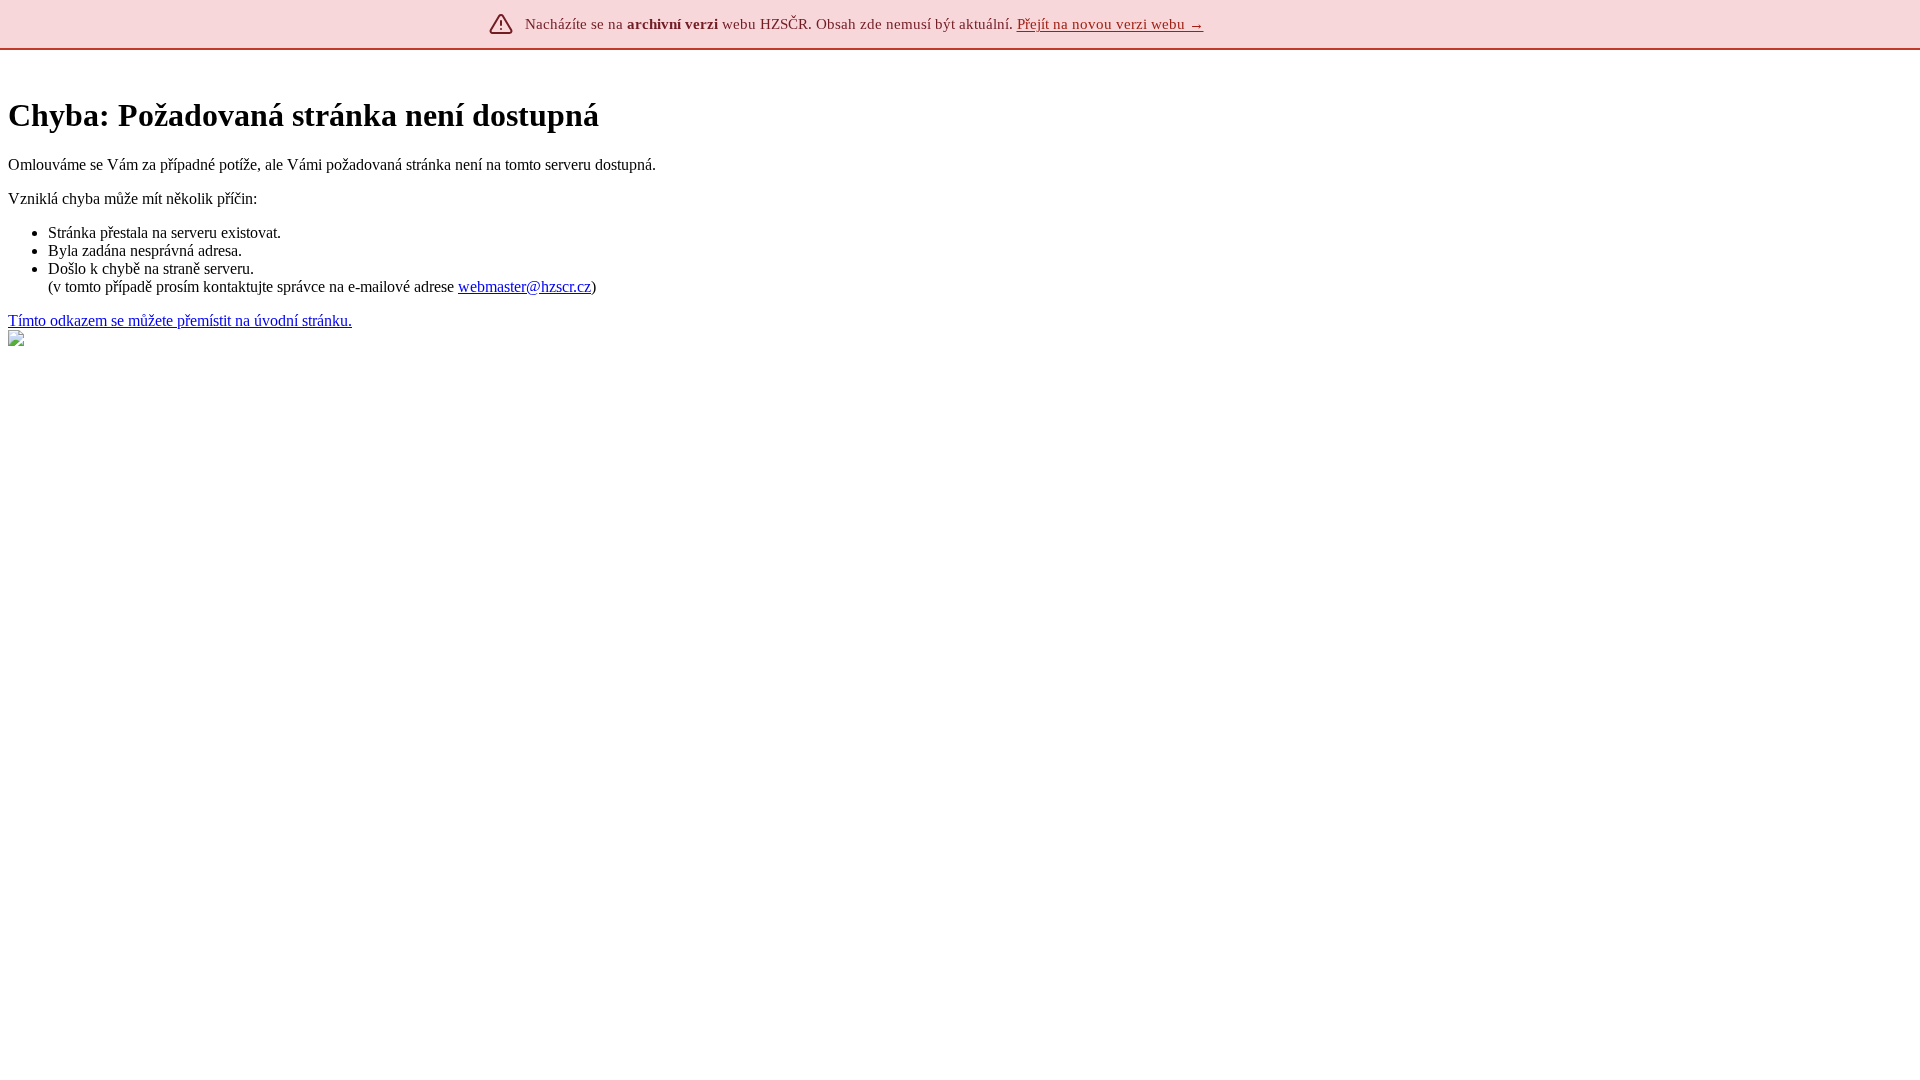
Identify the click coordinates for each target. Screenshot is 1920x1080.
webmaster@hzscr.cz (524, 286)
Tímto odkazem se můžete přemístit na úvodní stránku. (180, 320)
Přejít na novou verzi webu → (1110, 24)
